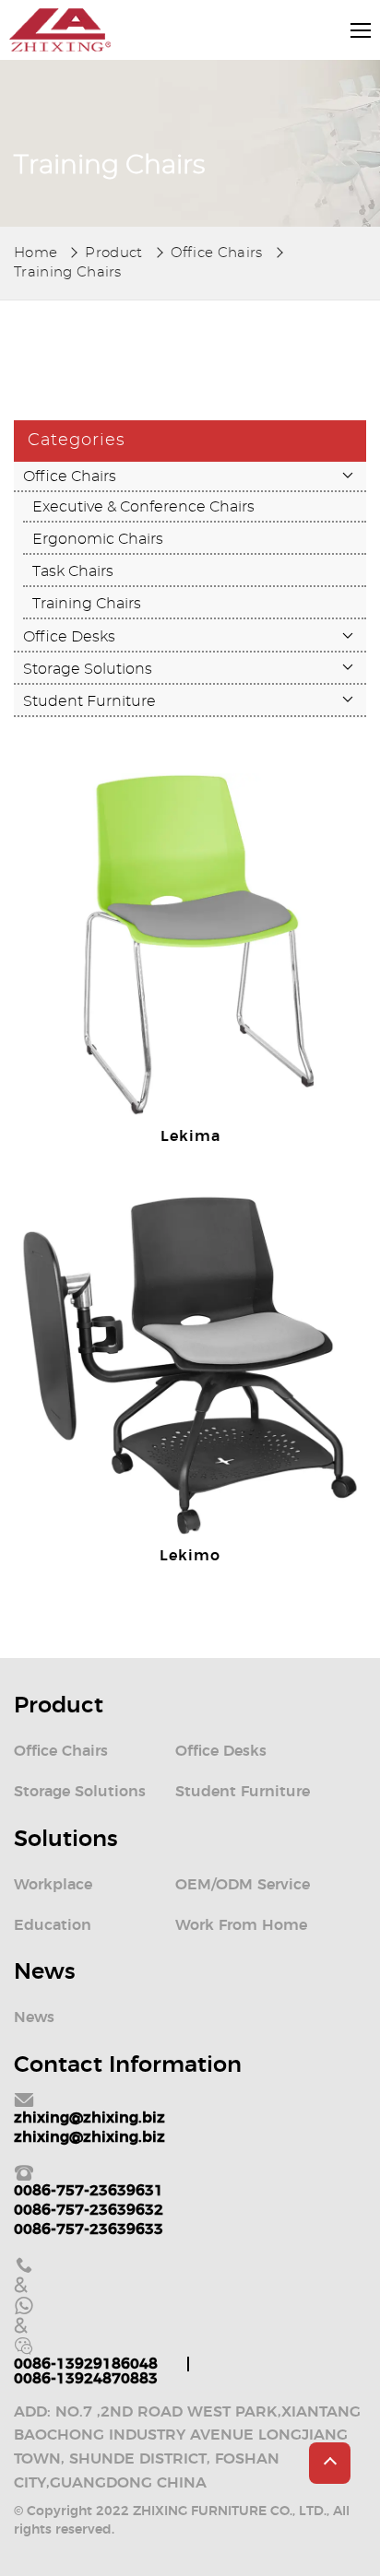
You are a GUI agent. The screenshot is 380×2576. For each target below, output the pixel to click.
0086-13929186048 (86, 2364)
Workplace (53, 1885)
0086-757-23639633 (89, 2229)
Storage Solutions (88, 669)
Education (53, 1925)
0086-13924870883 (86, 2379)
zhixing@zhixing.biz (89, 2118)
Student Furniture (89, 701)
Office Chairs (217, 253)
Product (113, 253)
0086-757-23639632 (89, 2210)
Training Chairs (68, 272)
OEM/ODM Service (243, 1885)
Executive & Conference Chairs (143, 507)
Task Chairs (73, 571)
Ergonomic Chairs (98, 539)
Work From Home (241, 1925)
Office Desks (69, 637)
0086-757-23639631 (89, 2191)
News (34, 2017)
